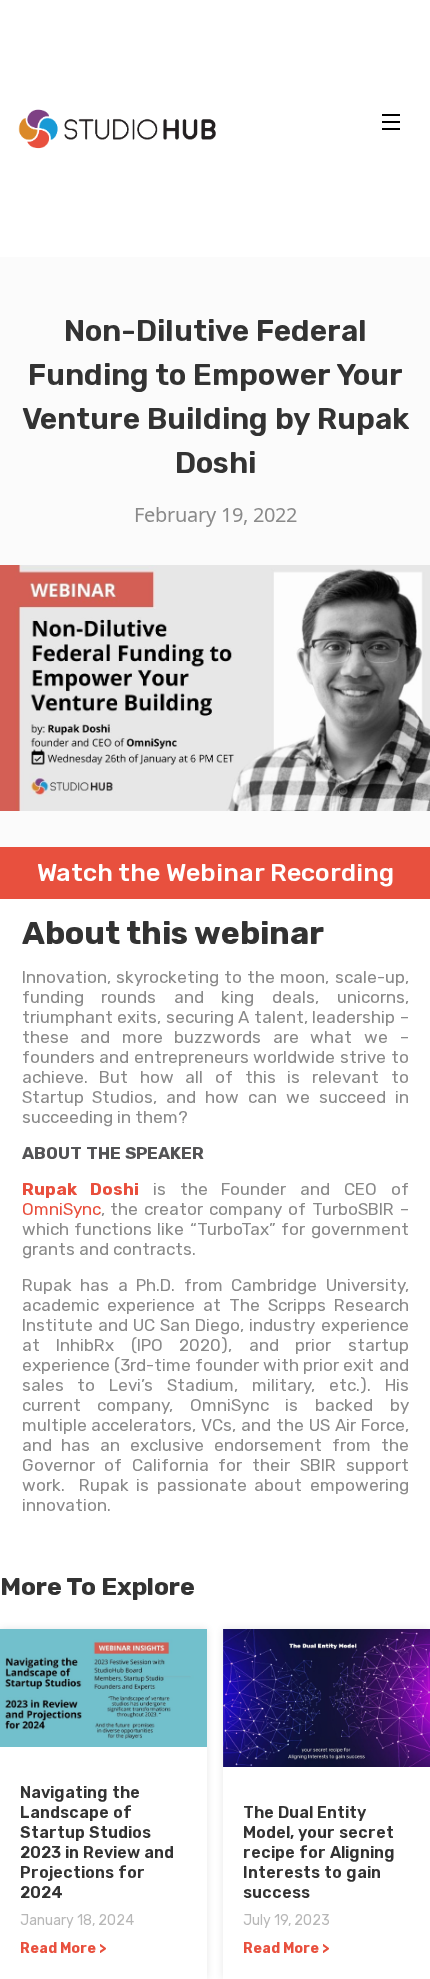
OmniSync (61, 1209)
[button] (391, 122)
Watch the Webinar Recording (215, 872)
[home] (112, 129)
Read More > (63, 1948)
